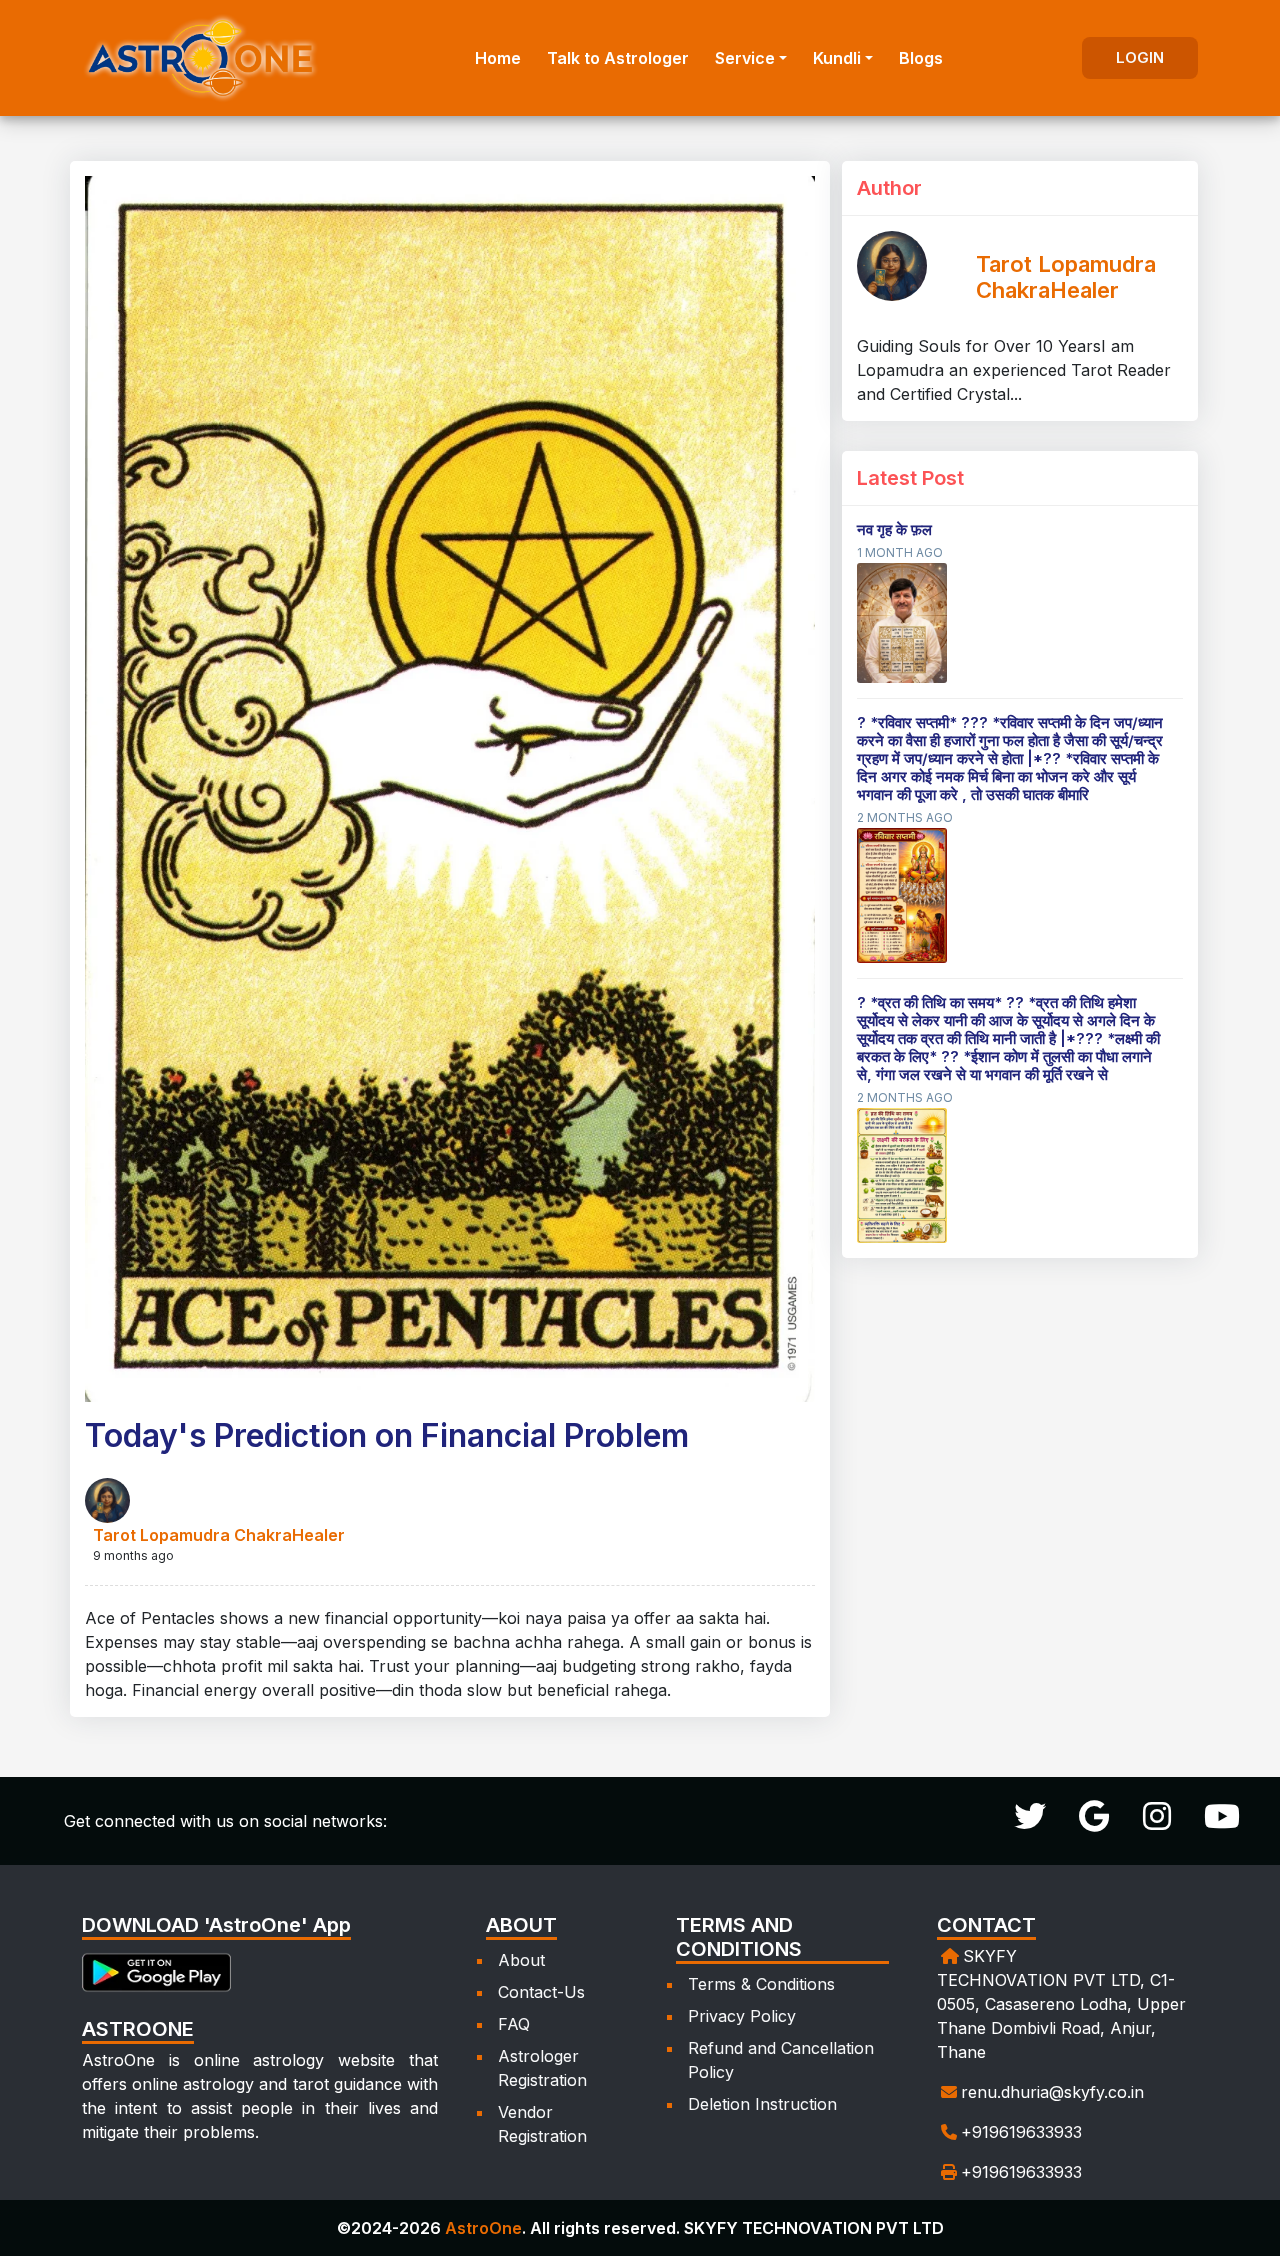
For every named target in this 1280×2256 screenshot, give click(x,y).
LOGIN (1140, 57)
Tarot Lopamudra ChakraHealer (219, 1535)
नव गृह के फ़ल (894, 529)
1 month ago (900, 552)
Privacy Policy (742, 2016)
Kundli (837, 58)
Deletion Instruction (762, 2104)
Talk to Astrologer (618, 58)
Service (745, 58)
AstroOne (483, 2228)
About (521, 1960)
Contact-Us (541, 1992)
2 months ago (905, 817)
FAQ (514, 2024)
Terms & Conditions (761, 1984)
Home (498, 58)
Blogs (921, 58)
